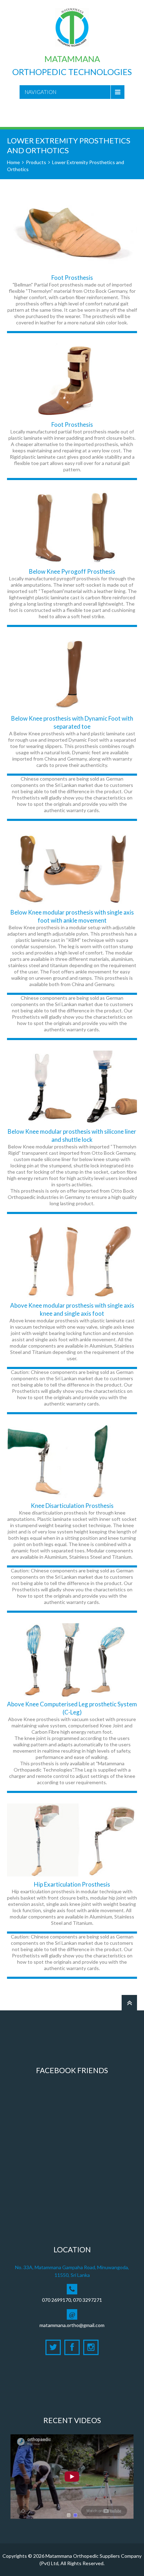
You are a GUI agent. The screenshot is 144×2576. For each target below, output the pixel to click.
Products (36, 162)
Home (13, 162)
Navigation (41, 92)
